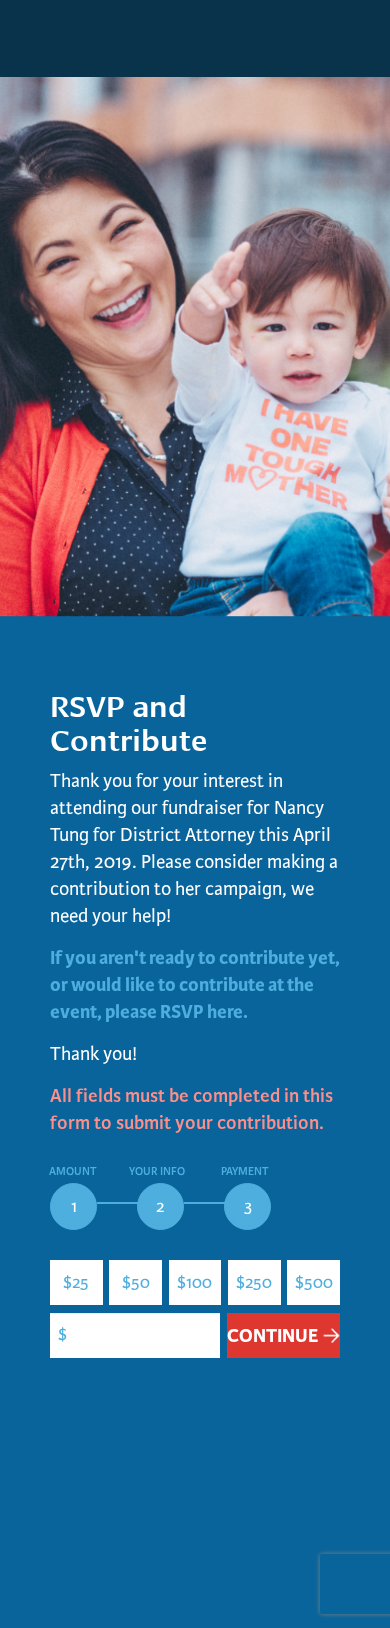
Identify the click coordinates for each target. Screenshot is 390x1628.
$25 (76, 1282)
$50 (136, 1282)
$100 (194, 1282)
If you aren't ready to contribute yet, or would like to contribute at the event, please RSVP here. (195, 985)
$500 (314, 1282)
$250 (254, 1282)
